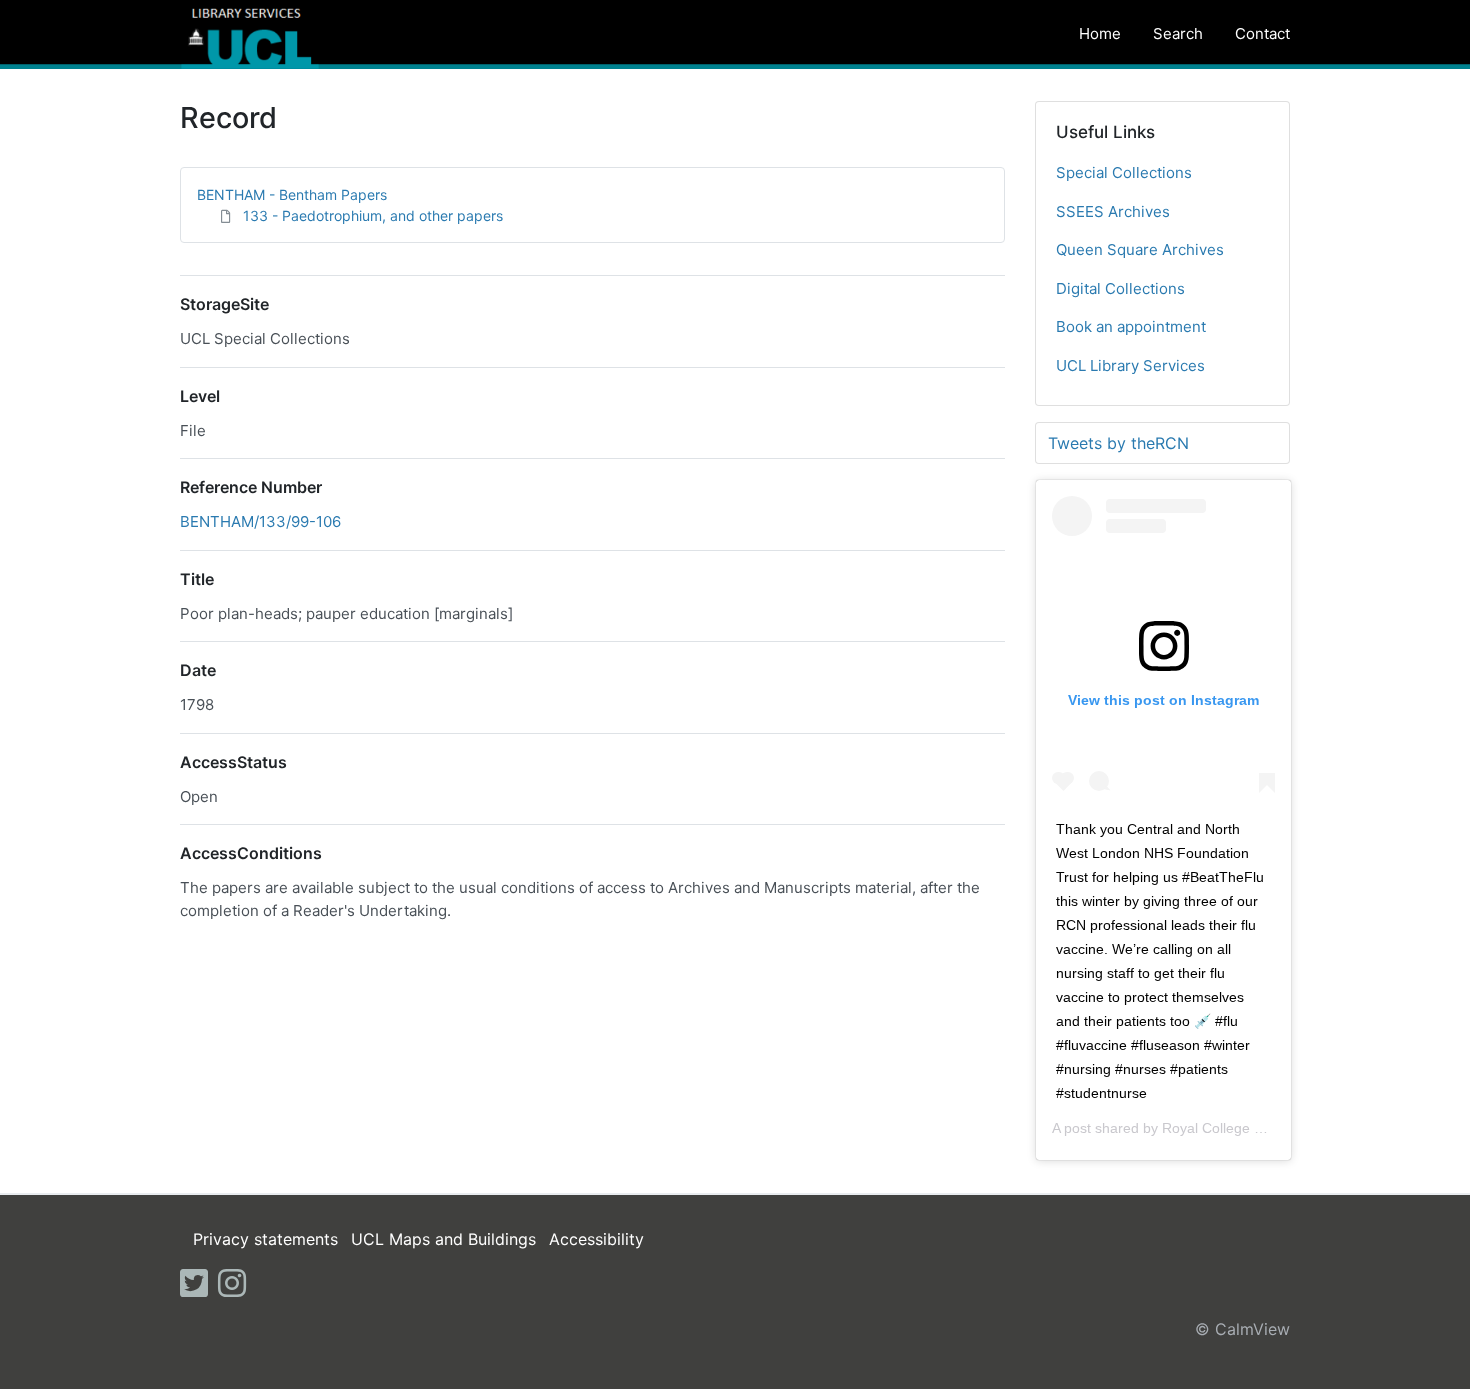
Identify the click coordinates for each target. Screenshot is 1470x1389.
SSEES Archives (1113, 211)
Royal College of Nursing (1240, 1128)
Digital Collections (1120, 288)
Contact (1262, 33)
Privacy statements (265, 1239)
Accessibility (596, 1239)
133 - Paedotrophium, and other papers (373, 215)
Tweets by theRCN (1118, 443)
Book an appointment (1131, 326)
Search (1178, 33)
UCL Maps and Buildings (443, 1239)
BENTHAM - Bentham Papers (292, 194)
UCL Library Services (1130, 365)
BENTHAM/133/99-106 (260, 521)
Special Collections (1124, 172)
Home (1100, 33)
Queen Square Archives (1140, 249)
